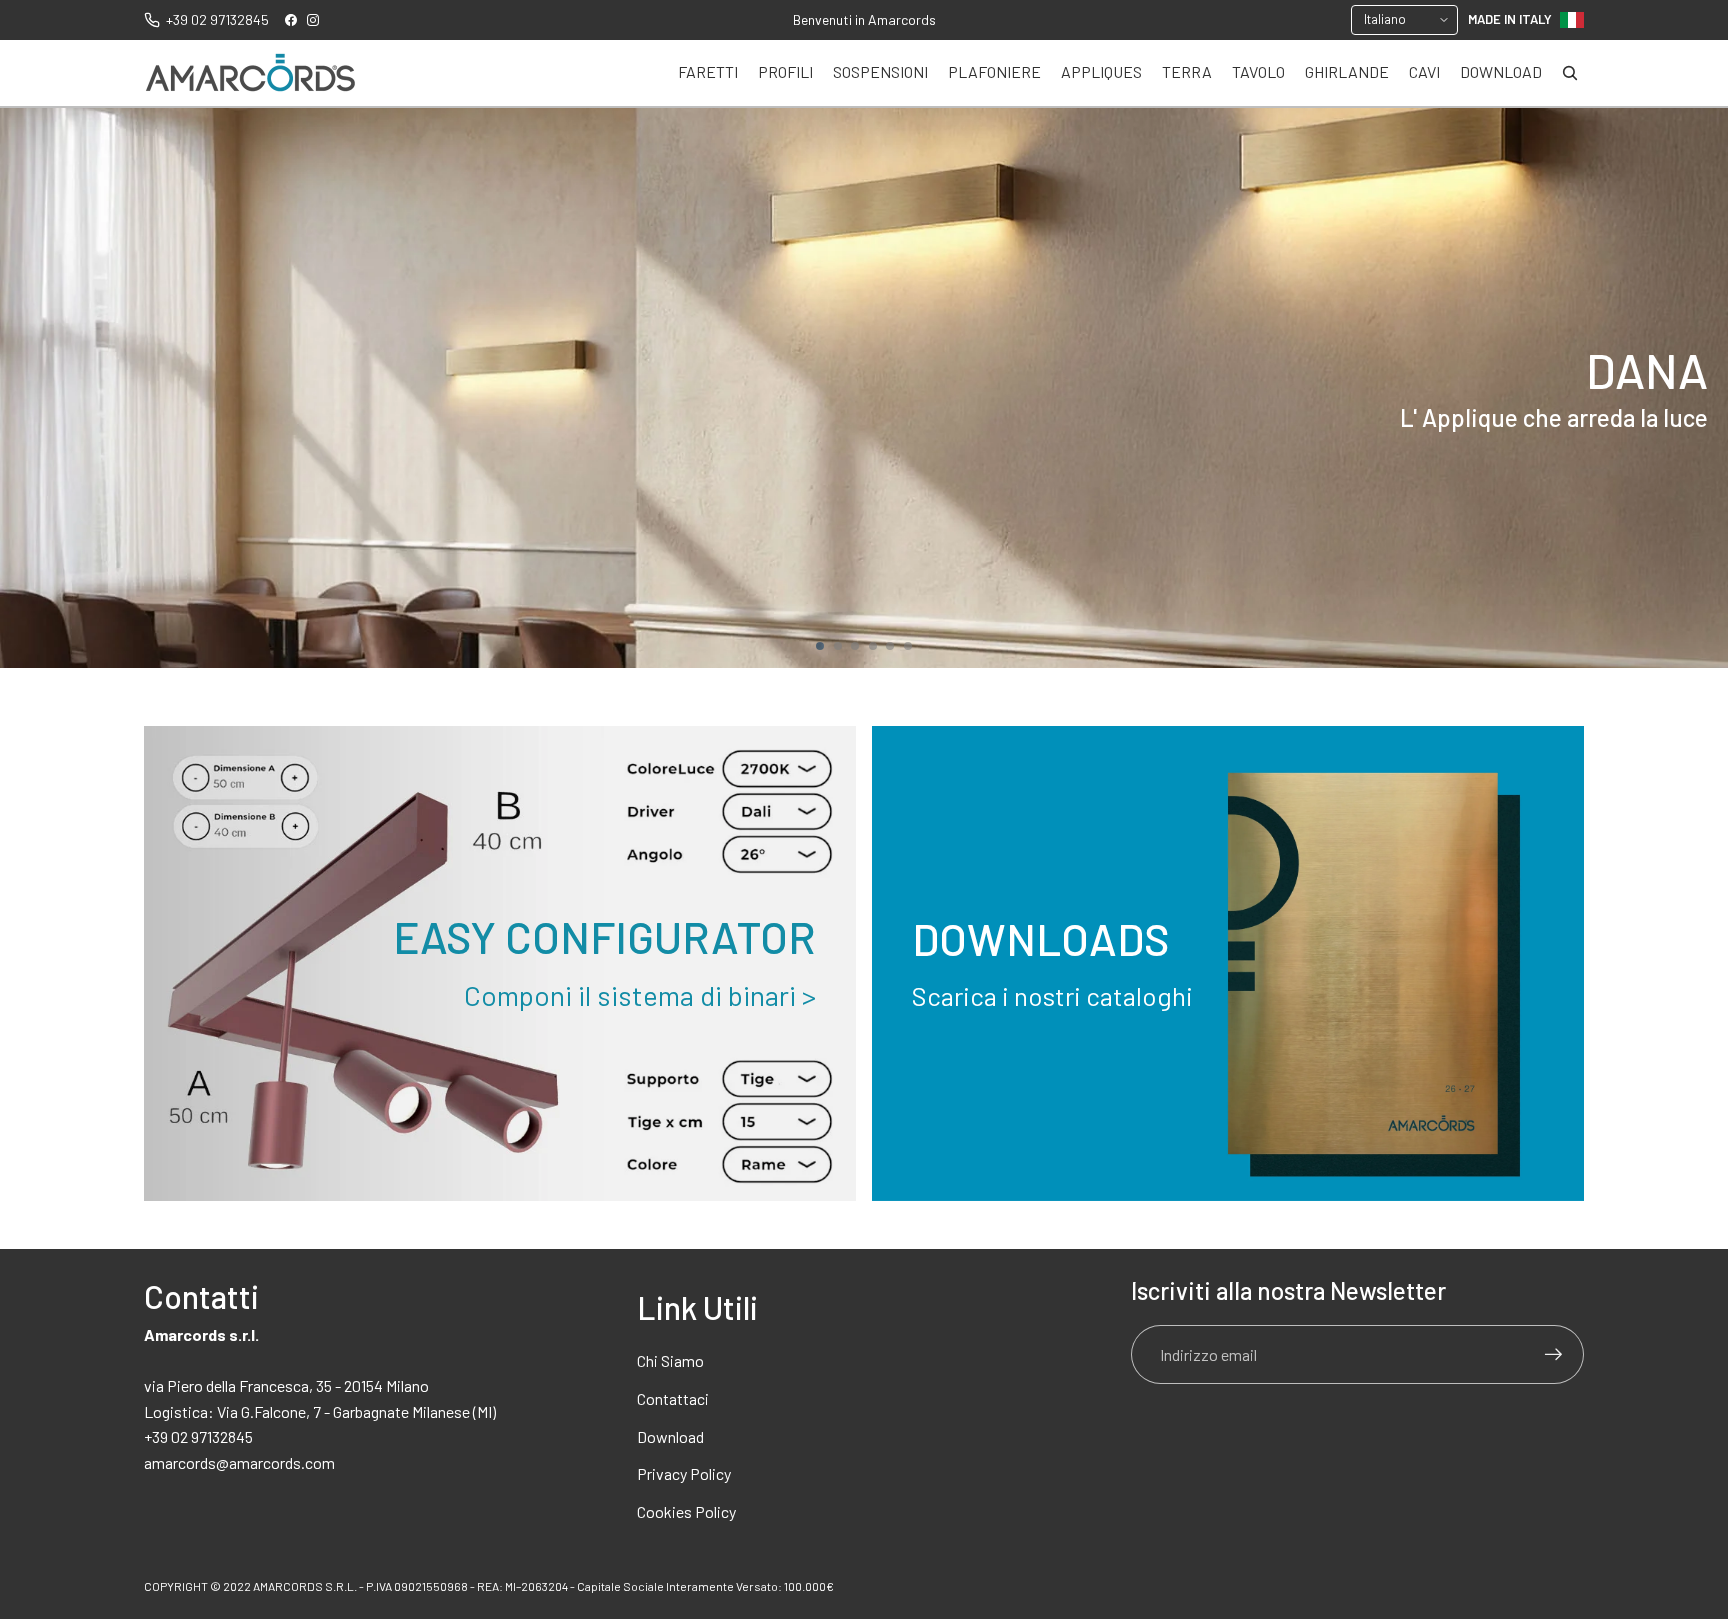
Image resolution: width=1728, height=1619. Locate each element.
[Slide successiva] (1704, 388)
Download (670, 1436)
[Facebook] (291, 20)
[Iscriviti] (1554, 1355)
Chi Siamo (670, 1360)
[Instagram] (313, 20)
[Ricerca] (1570, 73)
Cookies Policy (686, 1511)
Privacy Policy (684, 1473)
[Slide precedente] (24, 388)
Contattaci (673, 1398)
